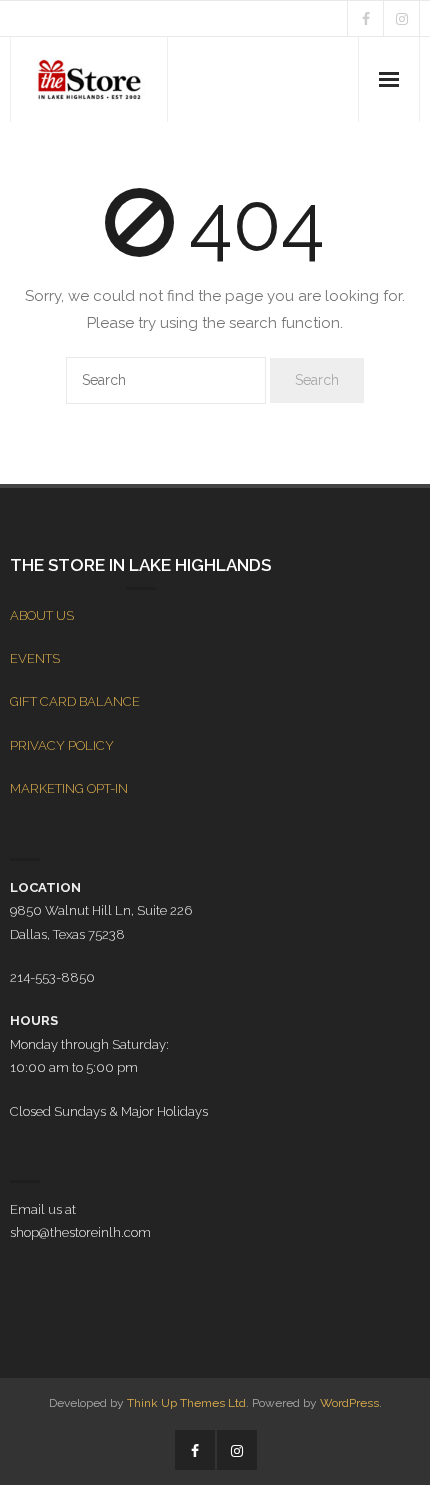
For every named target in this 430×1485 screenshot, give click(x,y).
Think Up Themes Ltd (186, 1403)
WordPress (349, 1403)
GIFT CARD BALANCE (75, 701)
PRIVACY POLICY (62, 745)
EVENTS (35, 658)
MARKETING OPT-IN (69, 788)
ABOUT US (42, 615)
